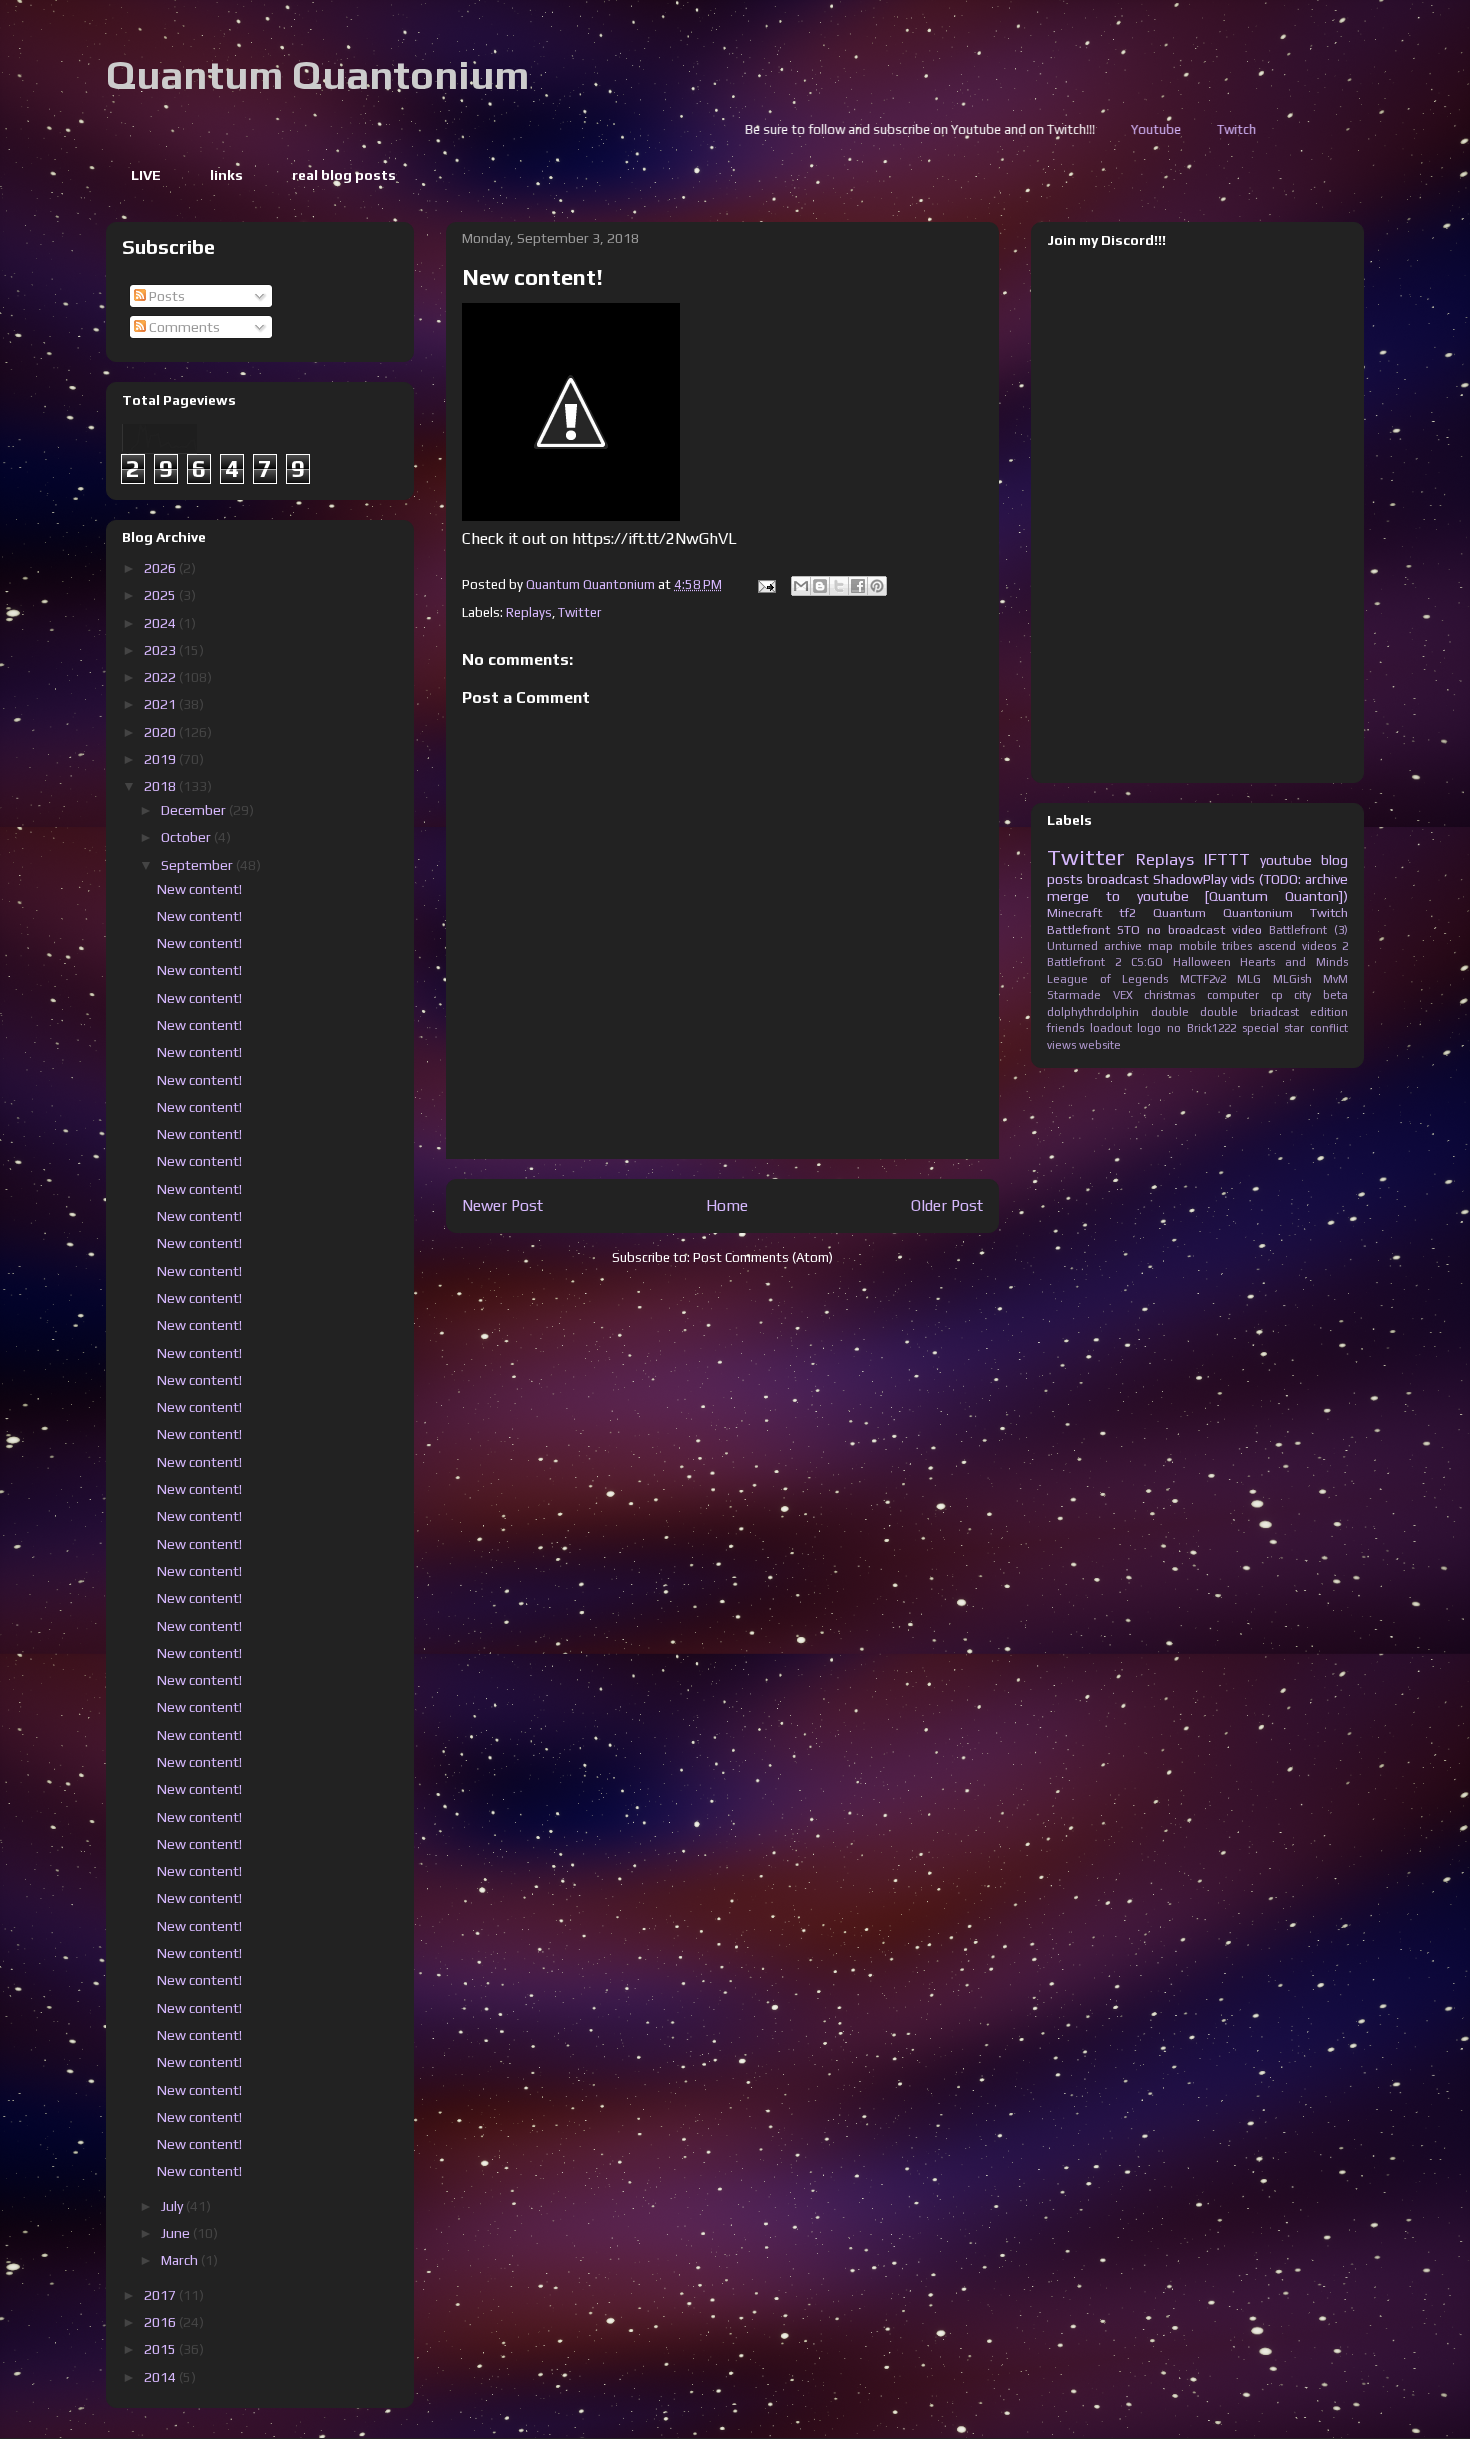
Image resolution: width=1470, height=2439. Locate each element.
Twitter (579, 612)
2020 (161, 732)
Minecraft (1074, 912)
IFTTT (1227, 859)
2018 (161, 786)
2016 (161, 2322)
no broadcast (1186, 929)
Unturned (1072, 946)
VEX (1123, 995)
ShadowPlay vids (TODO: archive (1250, 879)
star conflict (1316, 1028)
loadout (1111, 1028)
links (226, 175)
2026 (161, 568)
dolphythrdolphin (1093, 1012)
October (187, 837)
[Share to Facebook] (858, 586)
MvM (1335, 979)
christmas (1169, 995)
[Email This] (801, 586)
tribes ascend (1259, 946)
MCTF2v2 (1203, 979)
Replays (529, 612)
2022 (161, 677)
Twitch (1086, 129)
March (181, 2260)
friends (1065, 1028)
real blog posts (344, 175)
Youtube (1006, 129)
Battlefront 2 (1084, 962)
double (1170, 1012)
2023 (161, 650)
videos (1319, 946)
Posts (165, 296)
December (195, 810)
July (173, 2206)
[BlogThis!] (820, 586)
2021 (161, 704)
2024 (161, 623)
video (1247, 929)
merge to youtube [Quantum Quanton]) (1197, 896)
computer (1233, 995)
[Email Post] (765, 584)
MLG (1249, 979)
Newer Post (502, 1205)
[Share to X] (839, 586)
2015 (161, 2349)
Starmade (1074, 995)
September (198, 865)
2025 (161, 595)
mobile (1198, 946)
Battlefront (1078, 929)
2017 (161, 2295)
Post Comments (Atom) (763, 1257)
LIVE (146, 175)
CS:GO (1147, 962)
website (1100, 1045)
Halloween (1202, 962)
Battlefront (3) (1308, 930)
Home (727, 1205)
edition (1329, 1012)
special (1260, 1028)
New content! (199, 889)
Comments (183, 327)
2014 (161, 2377)
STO (1128, 929)
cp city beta (1309, 995)
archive (1123, 946)
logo (1149, 1028)
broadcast (1118, 879)
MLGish (1292, 979)
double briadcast (1249, 1012)
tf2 (1127, 912)
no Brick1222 (1201, 1028)
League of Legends (1107, 979)
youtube (1286, 860)
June (177, 2233)
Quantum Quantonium (317, 75)
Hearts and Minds (1294, 962)
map (1160, 946)
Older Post (947, 1205)
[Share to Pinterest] (877, 586)
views (1061, 1045)
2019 (161, 759)
